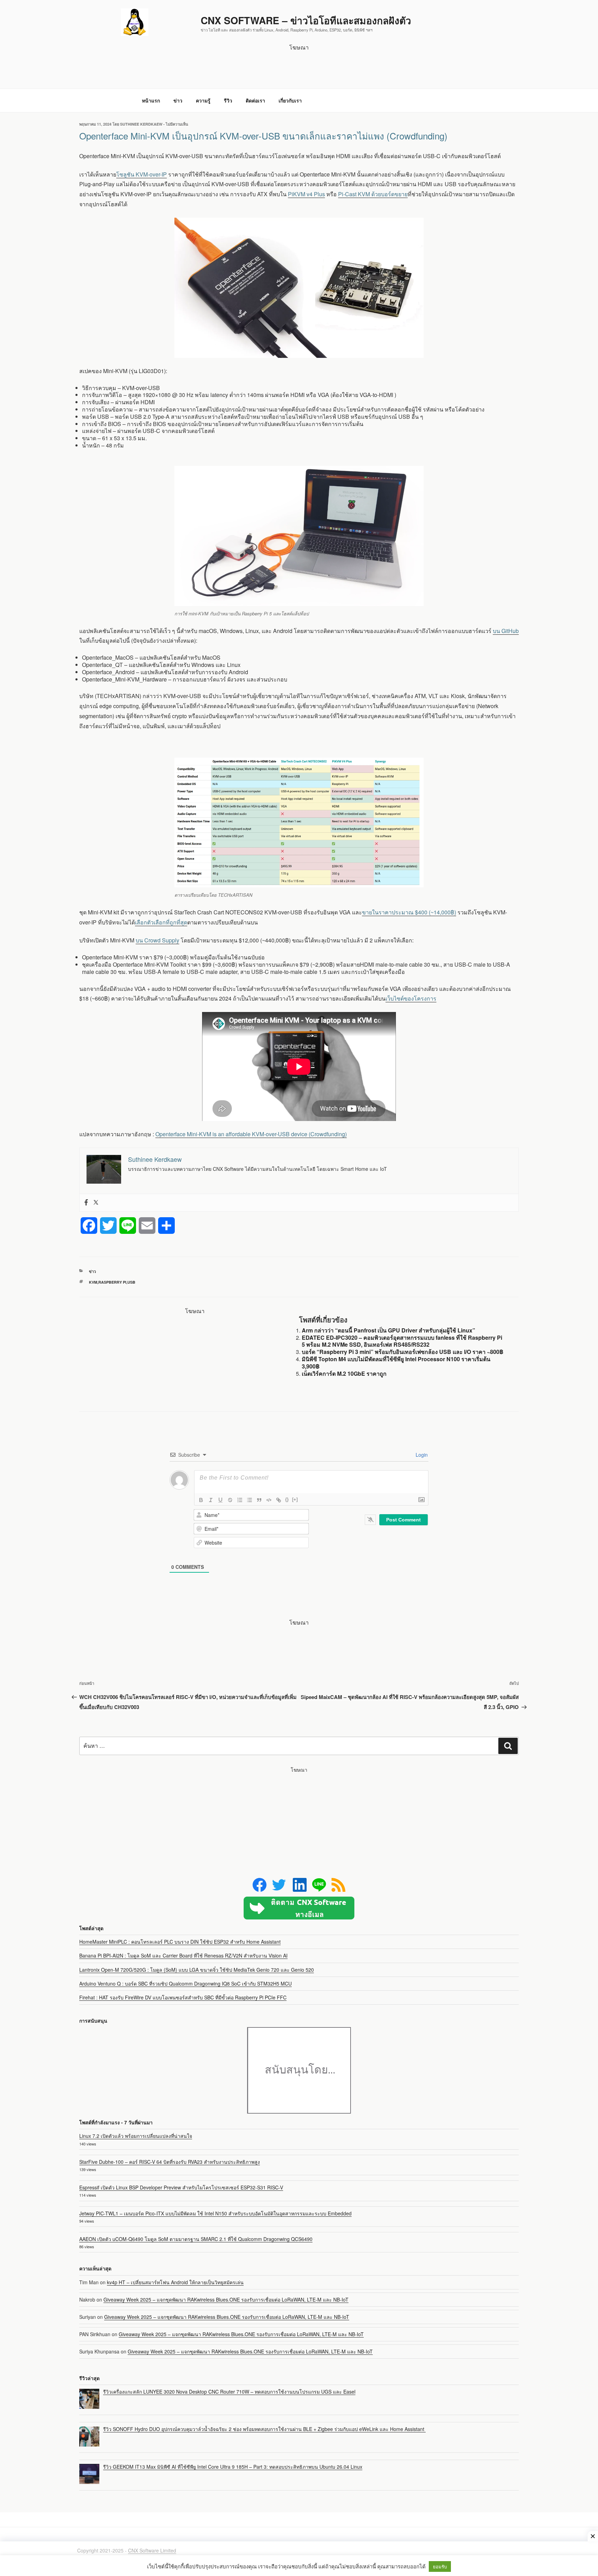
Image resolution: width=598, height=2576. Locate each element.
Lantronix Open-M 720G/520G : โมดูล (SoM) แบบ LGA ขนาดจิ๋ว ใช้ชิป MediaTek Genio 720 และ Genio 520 (197, 1970)
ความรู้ (203, 100)
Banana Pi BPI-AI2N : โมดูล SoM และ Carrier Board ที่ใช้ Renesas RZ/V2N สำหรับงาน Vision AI (183, 1955)
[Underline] (220, 1500)
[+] (295, 1499)
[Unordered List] (250, 1500)
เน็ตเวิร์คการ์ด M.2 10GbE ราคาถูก (344, 1373)
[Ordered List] (240, 1500)
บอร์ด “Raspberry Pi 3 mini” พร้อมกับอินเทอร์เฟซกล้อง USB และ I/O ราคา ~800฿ (403, 1352)
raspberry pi (112, 1282)
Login (421, 1455)
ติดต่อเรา (255, 100)
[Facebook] (86, 1203)
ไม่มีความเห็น (177, 124)
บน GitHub (506, 631)
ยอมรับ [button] (440, 2566)
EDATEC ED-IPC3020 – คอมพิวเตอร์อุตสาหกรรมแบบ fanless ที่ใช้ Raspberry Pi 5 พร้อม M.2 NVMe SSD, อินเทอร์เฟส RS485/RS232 (402, 1341)
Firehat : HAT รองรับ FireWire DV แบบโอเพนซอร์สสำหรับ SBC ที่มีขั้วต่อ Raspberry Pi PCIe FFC (183, 1997)
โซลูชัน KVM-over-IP (142, 174)
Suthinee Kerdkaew (141, 124)
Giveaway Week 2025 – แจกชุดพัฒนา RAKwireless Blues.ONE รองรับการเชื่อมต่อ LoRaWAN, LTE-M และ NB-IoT (226, 2299)
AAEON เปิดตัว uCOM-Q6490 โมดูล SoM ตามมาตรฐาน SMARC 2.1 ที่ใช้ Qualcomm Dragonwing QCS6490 (196, 2239)
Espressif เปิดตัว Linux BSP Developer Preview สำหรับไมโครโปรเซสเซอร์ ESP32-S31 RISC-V (181, 2187)
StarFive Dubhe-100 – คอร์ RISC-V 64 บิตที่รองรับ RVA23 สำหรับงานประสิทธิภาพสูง (170, 2162)
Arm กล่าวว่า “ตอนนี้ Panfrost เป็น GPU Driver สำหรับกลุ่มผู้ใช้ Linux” (388, 1330)
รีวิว (228, 100)
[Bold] (201, 1500)
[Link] (279, 1500)
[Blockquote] (259, 1500)
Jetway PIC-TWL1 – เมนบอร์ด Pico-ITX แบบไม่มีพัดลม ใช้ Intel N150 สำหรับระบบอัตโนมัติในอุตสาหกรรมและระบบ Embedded (215, 2213)
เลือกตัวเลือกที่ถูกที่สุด (161, 922)
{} (287, 1499)
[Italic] (211, 1500)
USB (131, 1282)
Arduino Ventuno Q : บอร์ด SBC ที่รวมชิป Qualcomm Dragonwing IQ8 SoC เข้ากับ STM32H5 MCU (185, 1983)
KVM (93, 1282)
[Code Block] (269, 1500)
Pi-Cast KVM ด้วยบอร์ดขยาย (373, 194)
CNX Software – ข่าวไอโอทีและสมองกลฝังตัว (306, 20)
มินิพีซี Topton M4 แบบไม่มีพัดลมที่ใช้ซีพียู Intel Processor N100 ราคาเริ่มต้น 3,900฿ (396, 1363)
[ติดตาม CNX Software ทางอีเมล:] (299, 1908)
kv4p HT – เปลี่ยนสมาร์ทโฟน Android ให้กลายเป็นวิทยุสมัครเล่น (175, 2282)
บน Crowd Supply (157, 940)
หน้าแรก (151, 100)
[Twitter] (96, 1203)
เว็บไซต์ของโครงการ (411, 998)
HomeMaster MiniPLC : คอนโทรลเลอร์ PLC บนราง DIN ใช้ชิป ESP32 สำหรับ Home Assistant (180, 1942)
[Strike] (230, 1500)
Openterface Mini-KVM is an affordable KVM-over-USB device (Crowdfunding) (251, 1134)
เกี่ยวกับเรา (290, 100)
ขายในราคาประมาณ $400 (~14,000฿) (409, 912)
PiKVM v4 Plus (306, 194)
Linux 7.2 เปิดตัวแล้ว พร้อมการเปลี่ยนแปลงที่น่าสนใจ (136, 2136)
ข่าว (178, 100)
